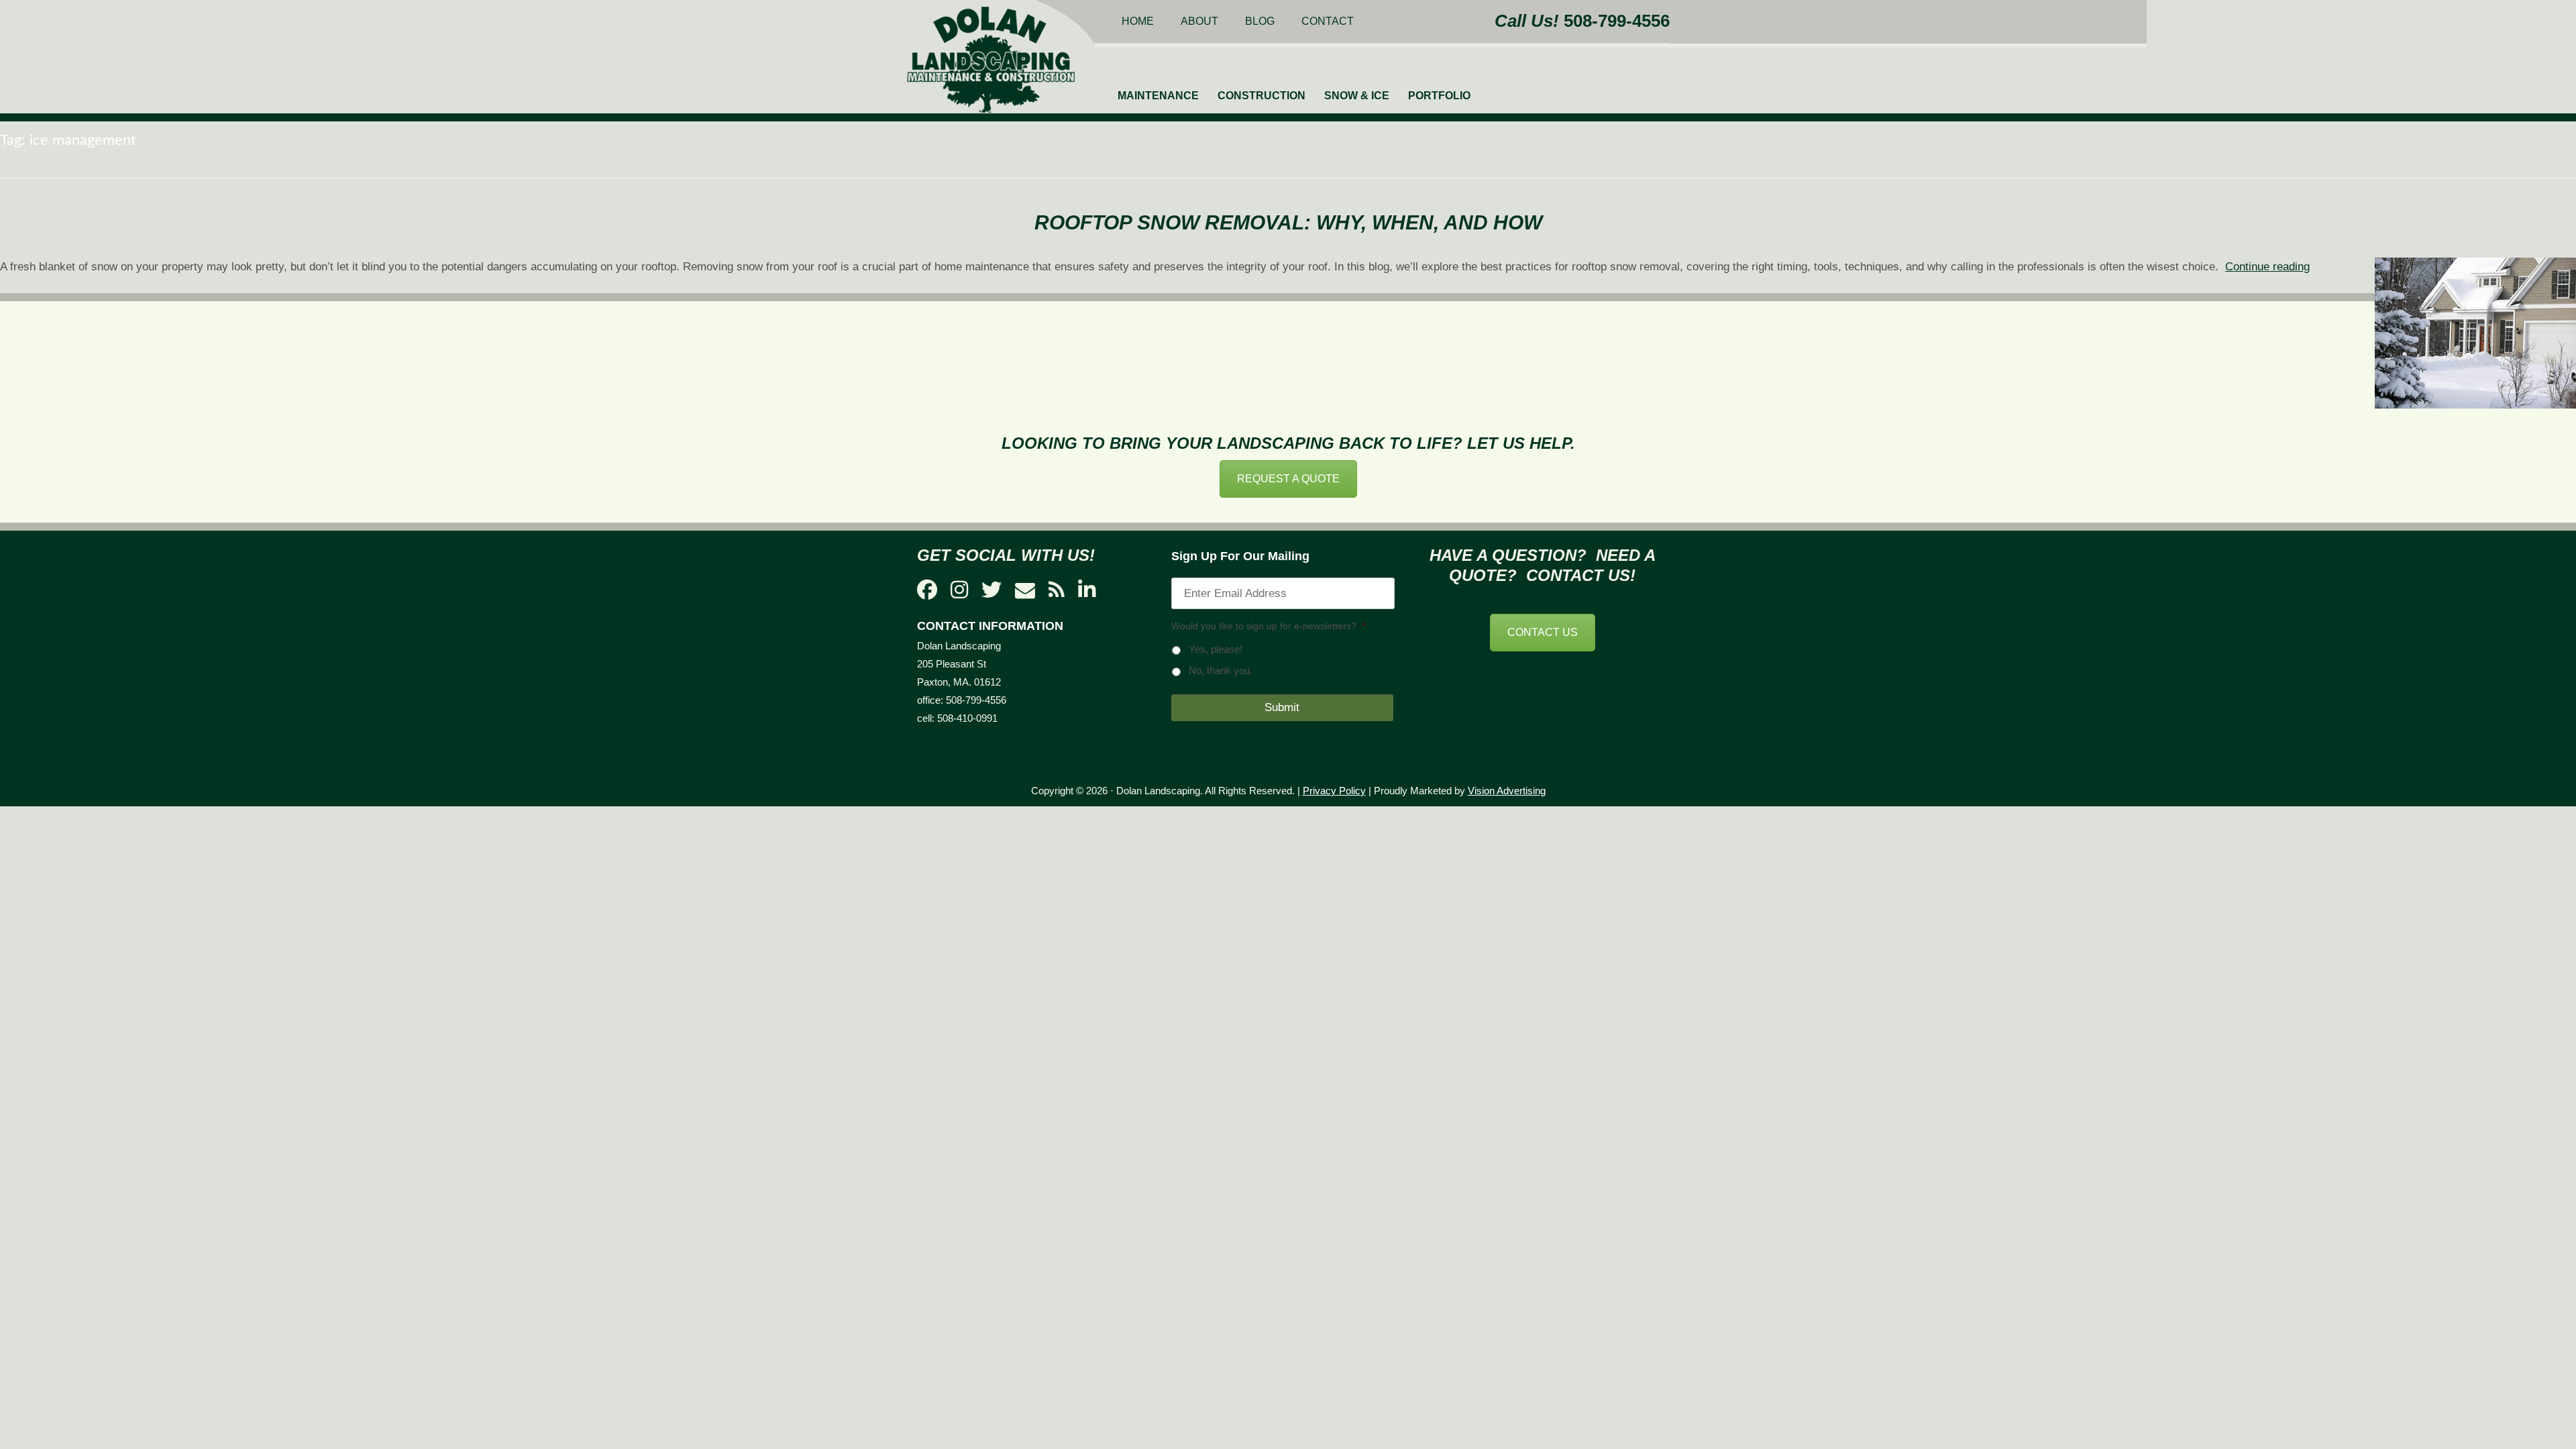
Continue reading (2267, 267)
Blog (1260, 21)
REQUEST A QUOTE (1288, 479)
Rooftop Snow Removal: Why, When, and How (1288, 222)
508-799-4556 (1617, 21)
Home (1138, 21)
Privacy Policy (1334, 791)
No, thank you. (1221, 671)
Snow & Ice (1357, 96)
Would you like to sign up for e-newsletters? (1268, 626)
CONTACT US (1543, 632)
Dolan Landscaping (991, 60)
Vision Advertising (1507, 791)
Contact (1328, 21)
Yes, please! (1216, 649)
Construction (1262, 96)
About (1199, 21)
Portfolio (1439, 96)
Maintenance (1158, 96)
